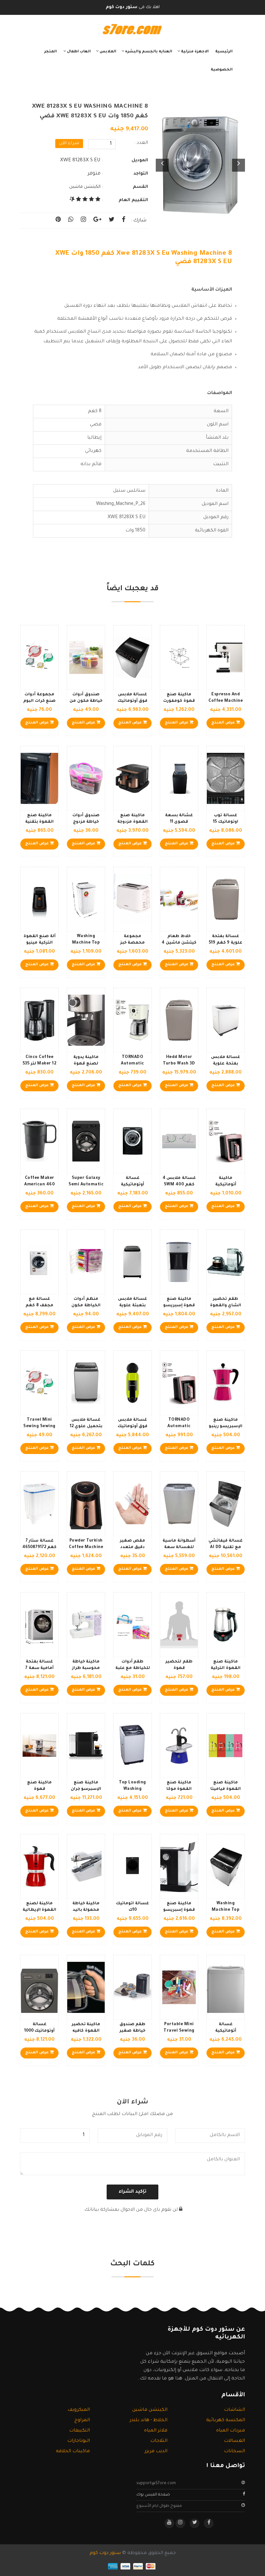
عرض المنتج (224, 723)
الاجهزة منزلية (194, 52)
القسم (140, 187)
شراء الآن (69, 144)
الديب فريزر (156, 2452)
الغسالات (234, 2441)
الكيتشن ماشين (85, 187)
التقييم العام (133, 200)
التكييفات (79, 2431)
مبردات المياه (231, 2431)
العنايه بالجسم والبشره (148, 52)
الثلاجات (159, 2441)
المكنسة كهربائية (226, 2421)
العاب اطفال (78, 52)
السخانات (234, 2452)
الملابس (107, 52)
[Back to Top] (7, 2563)
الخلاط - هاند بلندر (148, 2421)
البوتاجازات (79, 2441)
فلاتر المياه (156, 2431)
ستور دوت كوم (105, 2553)
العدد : (141, 143)
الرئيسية (224, 52)
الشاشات (234, 2410)
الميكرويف (79, 2410)
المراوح (82, 2421)
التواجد (141, 174)
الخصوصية (222, 70)
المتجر (51, 52)
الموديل (140, 160)
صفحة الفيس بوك (153, 2495)
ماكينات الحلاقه (73, 2452)
